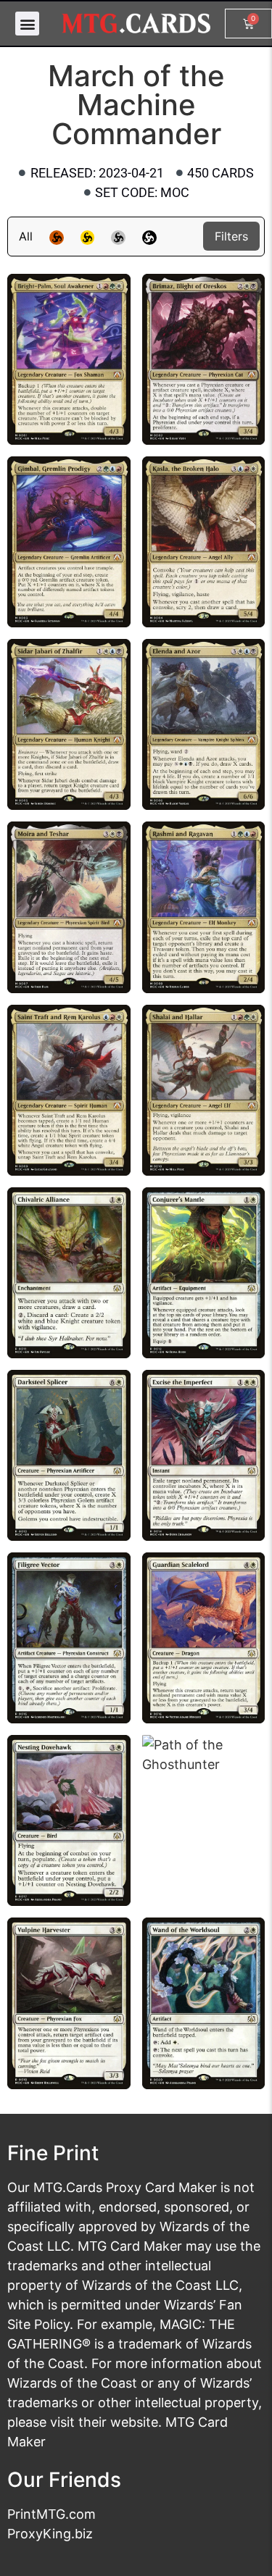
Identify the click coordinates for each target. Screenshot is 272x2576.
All (26, 236)
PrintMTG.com (51, 2514)
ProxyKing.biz (50, 2534)
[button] (27, 24)
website (134, 2422)
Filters (231, 236)
